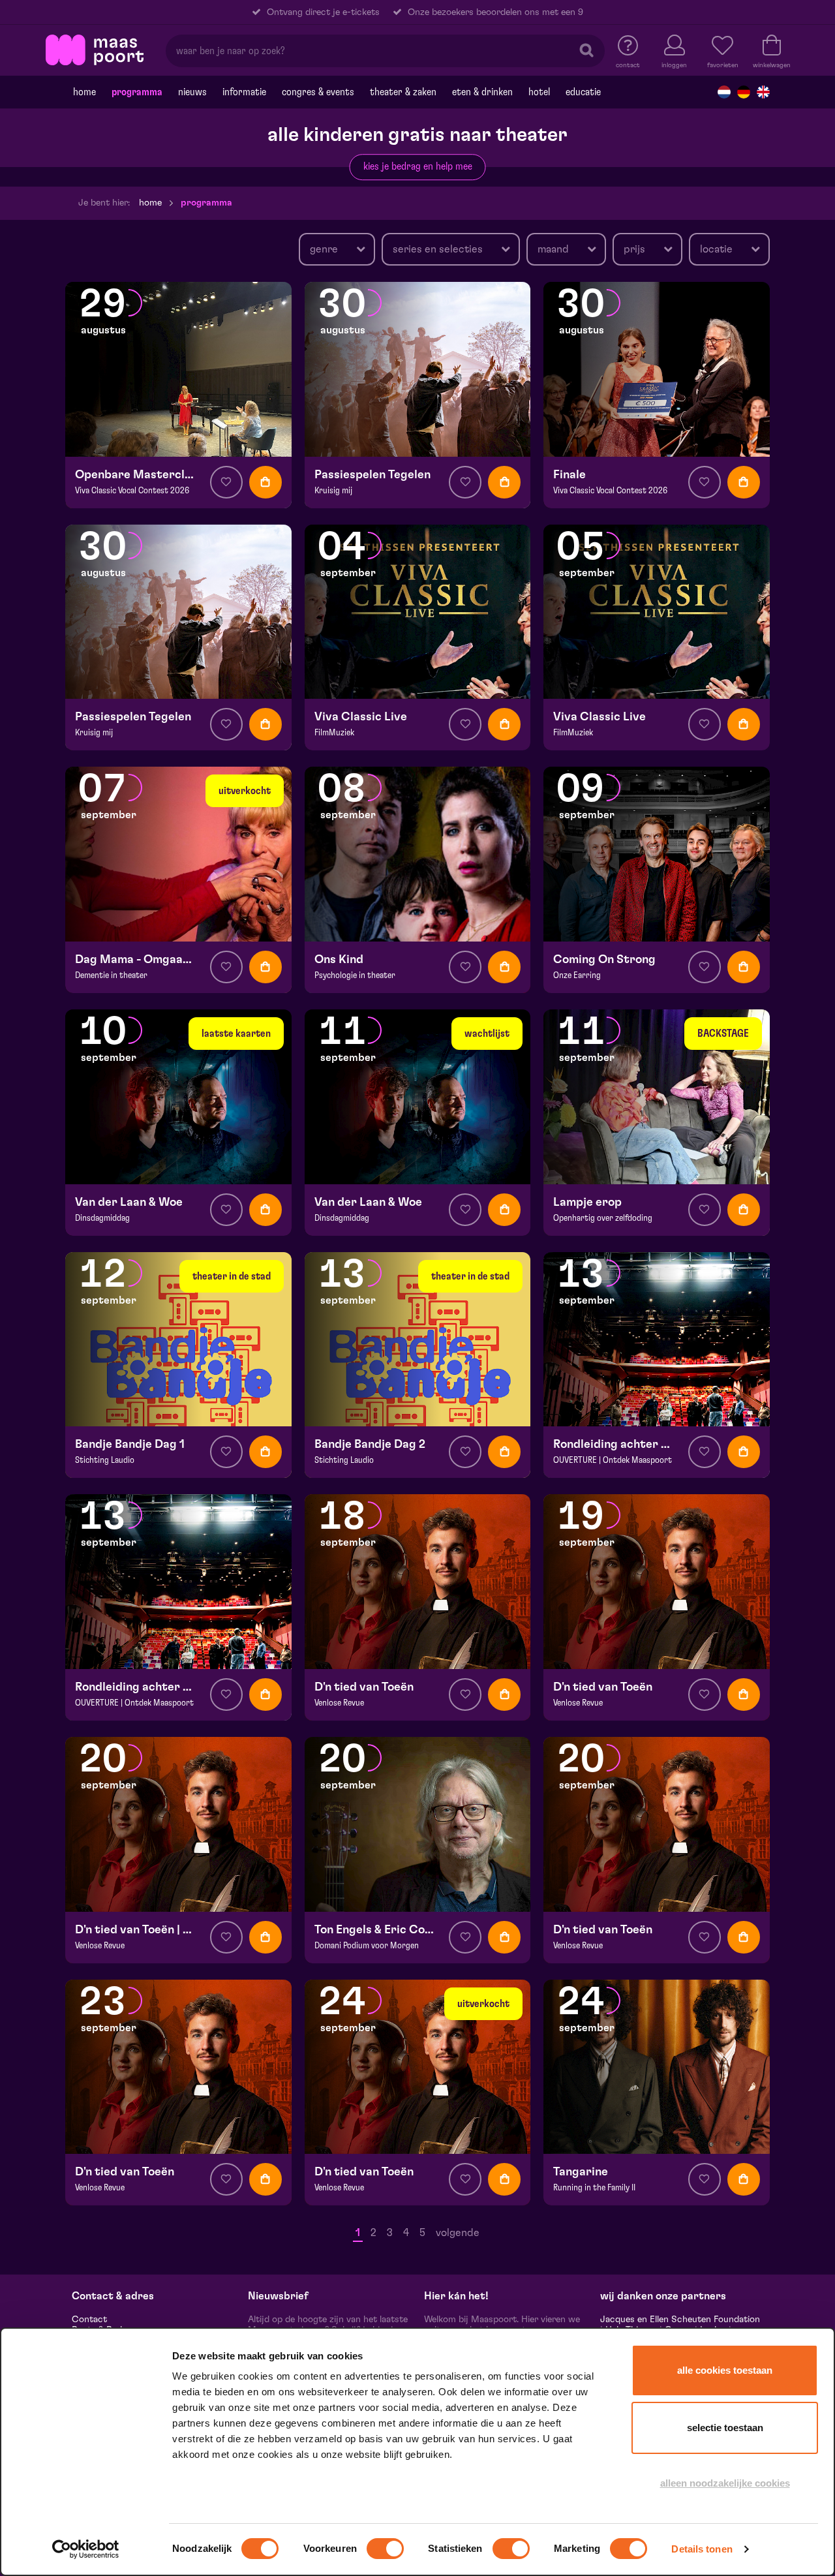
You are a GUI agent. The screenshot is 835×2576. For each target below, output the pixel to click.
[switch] (385, 2549)
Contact (89, 2320)
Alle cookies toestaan (725, 2370)
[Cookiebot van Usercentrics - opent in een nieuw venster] (86, 2549)
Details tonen (702, 2549)
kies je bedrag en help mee (418, 166)
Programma (137, 92)
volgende (458, 2233)
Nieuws (192, 92)
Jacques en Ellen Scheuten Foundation (680, 2320)
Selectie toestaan (725, 2428)
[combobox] (337, 249)
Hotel (539, 92)
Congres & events (318, 92)
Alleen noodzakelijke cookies (725, 2483)
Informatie (244, 92)
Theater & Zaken (403, 92)
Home (84, 92)
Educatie (583, 92)
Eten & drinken (482, 92)
